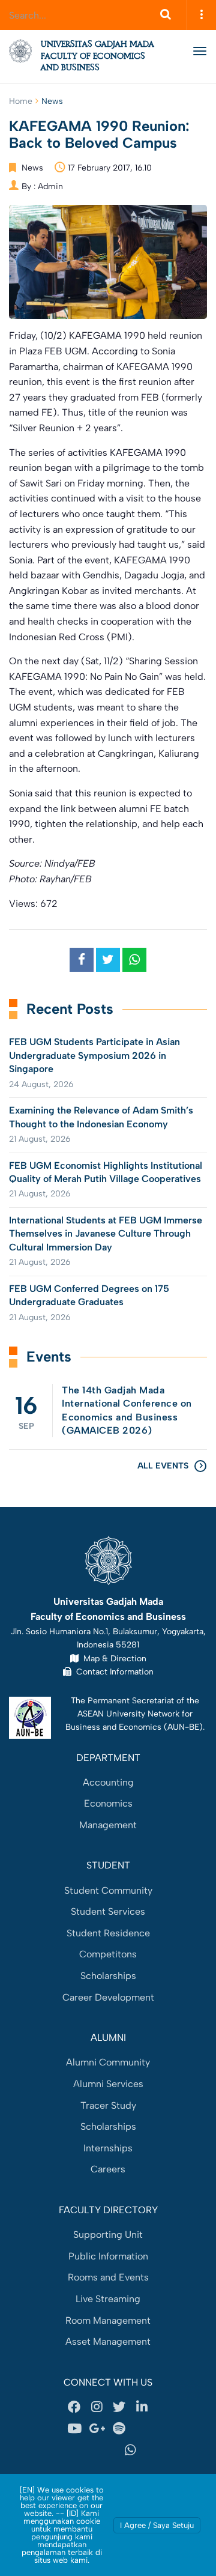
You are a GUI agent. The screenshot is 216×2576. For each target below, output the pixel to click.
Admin (50, 186)
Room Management (108, 2320)
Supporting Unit (108, 2235)
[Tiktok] (86, 2450)
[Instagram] (97, 2407)
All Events (163, 1466)
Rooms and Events (108, 2277)
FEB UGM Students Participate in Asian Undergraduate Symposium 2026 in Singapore (94, 1055)
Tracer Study (108, 2105)
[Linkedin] (142, 2407)
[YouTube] (74, 2429)
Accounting (108, 1782)
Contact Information (112, 1671)
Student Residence (108, 1933)
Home (21, 101)
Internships (108, 2148)
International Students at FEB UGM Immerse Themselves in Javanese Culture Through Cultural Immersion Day (106, 1234)
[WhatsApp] (131, 2450)
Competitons (108, 1954)
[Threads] (142, 2429)
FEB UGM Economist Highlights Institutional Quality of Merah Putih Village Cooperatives (106, 1172)
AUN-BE (183, 1727)
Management (108, 1825)
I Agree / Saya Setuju (157, 2525)
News (52, 101)
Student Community (108, 1890)
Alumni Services (108, 2084)
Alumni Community (108, 2062)
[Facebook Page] (74, 2407)
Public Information (108, 2256)
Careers (108, 2169)
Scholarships (108, 1976)
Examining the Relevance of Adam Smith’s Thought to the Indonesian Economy (101, 1117)
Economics (108, 1803)
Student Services (108, 1911)
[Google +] (97, 2429)
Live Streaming (108, 2299)
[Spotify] (119, 2429)
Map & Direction (112, 1658)
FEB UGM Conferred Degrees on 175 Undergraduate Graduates (89, 1295)
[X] (119, 2407)
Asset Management (108, 2341)
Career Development (108, 1997)
